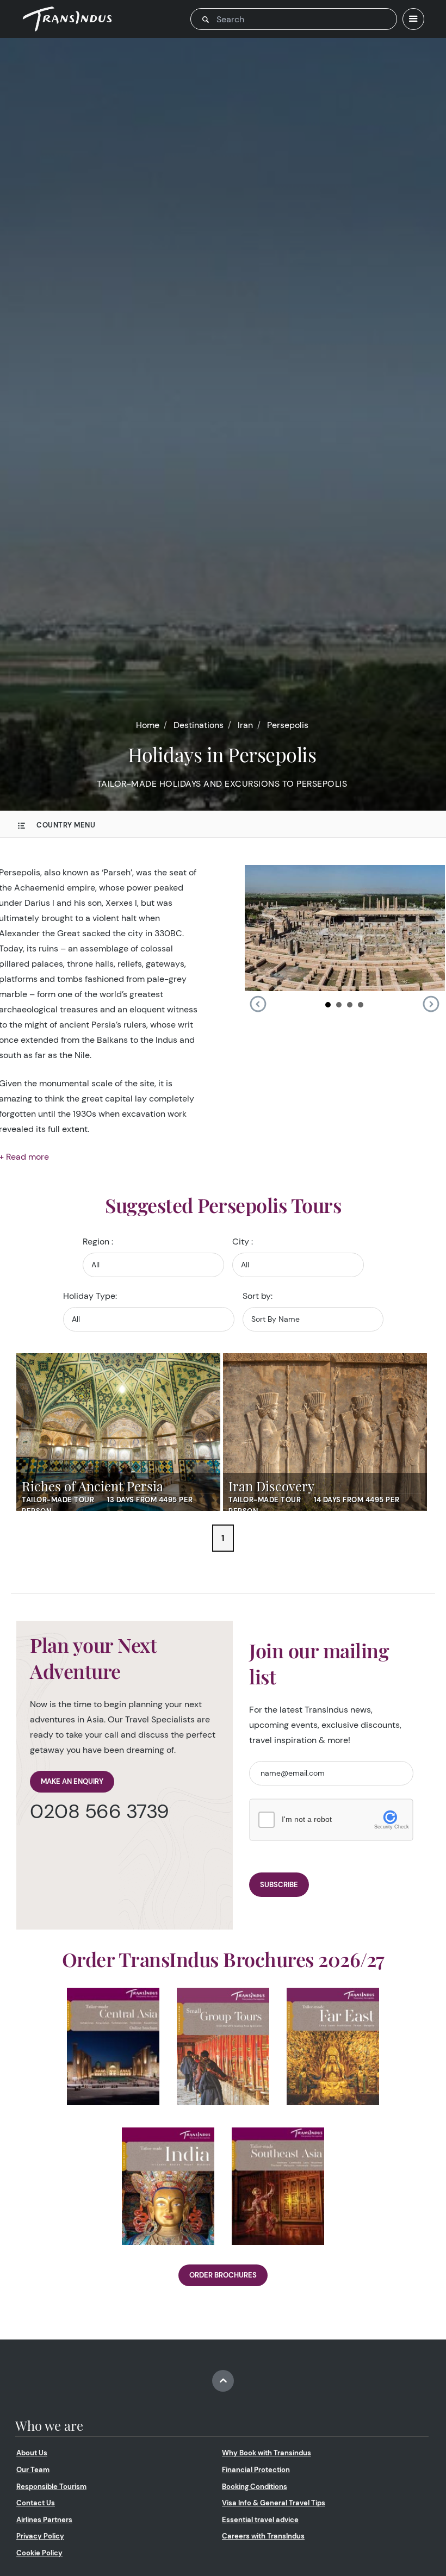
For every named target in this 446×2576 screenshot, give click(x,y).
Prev (258, 1004)
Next (431, 1004)
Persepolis (288, 725)
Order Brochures (223, 2275)
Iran (245, 725)
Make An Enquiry (72, 1781)
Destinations (199, 725)
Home (148, 725)
